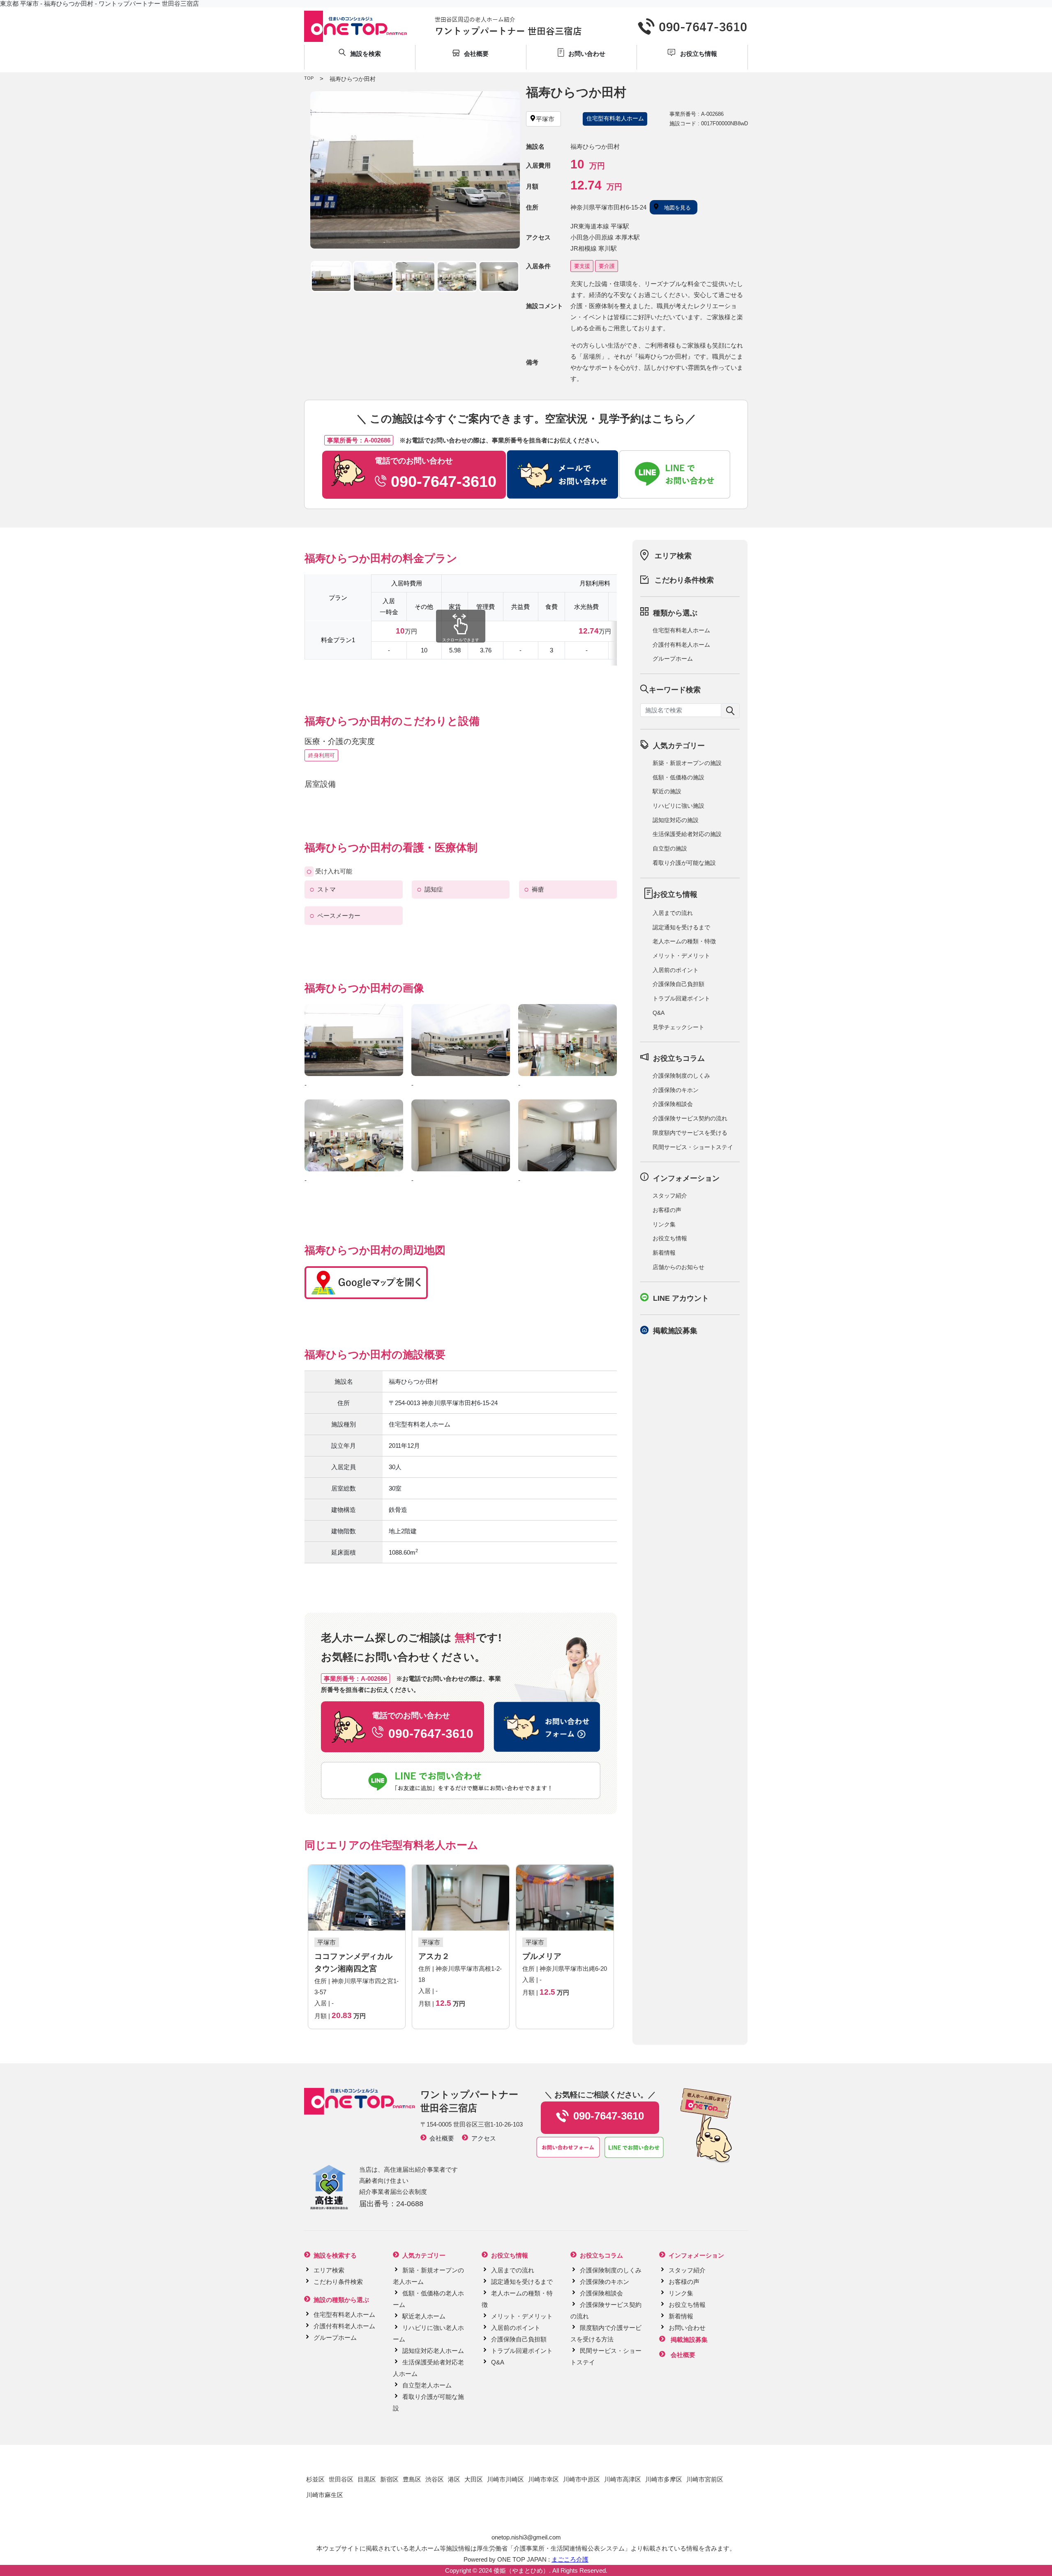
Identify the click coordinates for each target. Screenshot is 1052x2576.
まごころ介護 (570, 2559)
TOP (309, 78)
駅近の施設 (667, 791)
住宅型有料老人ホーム (681, 630)
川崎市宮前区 (705, 2479)
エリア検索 (673, 556)
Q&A (659, 1013)
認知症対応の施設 (676, 820)
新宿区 (389, 2479)
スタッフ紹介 (670, 1196)
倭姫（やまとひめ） (521, 2570)
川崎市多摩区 (664, 2479)
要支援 (582, 266)
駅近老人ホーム (424, 2316)
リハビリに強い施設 (678, 806)
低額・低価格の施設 (678, 777)
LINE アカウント (681, 1298)
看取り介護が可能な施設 (684, 863)
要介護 (607, 266)
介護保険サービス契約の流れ (690, 1118)
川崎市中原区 (581, 2479)
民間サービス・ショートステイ (693, 1147)
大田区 (474, 2479)
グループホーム (673, 659)
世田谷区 (341, 2479)
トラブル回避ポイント (681, 998)
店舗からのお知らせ (678, 1267)
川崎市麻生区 (325, 2495)
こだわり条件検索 (684, 580)
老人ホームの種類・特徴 (684, 941)
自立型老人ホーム (427, 2385)
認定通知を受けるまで (681, 927)
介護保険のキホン (676, 1090)
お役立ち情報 (670, 1238)
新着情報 (664, 1253)
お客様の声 (667, 1210)
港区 (454, 2479)
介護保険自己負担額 (678, 984)
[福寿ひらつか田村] (415, 170)
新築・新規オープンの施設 (687, 763)
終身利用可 (322, 755)
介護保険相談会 (673, 1104)
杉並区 (315, 2479)
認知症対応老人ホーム (433, 2351)
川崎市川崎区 (505, 2479)
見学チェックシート (678, 1027)
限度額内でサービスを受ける (690, 1133)
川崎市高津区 (623, 2479)
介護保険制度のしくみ (681, 1076)
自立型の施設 (670, 848)
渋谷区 (435, 2479)
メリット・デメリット (681, 956)
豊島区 (412, 2479)
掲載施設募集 (675, 1331)
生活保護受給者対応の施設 (687, 834)
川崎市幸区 (543, 2479)
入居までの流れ (673, 913)
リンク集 (664, 1224)
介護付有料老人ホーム (681, 645)
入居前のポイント (676, 970)
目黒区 (367, 2479)
